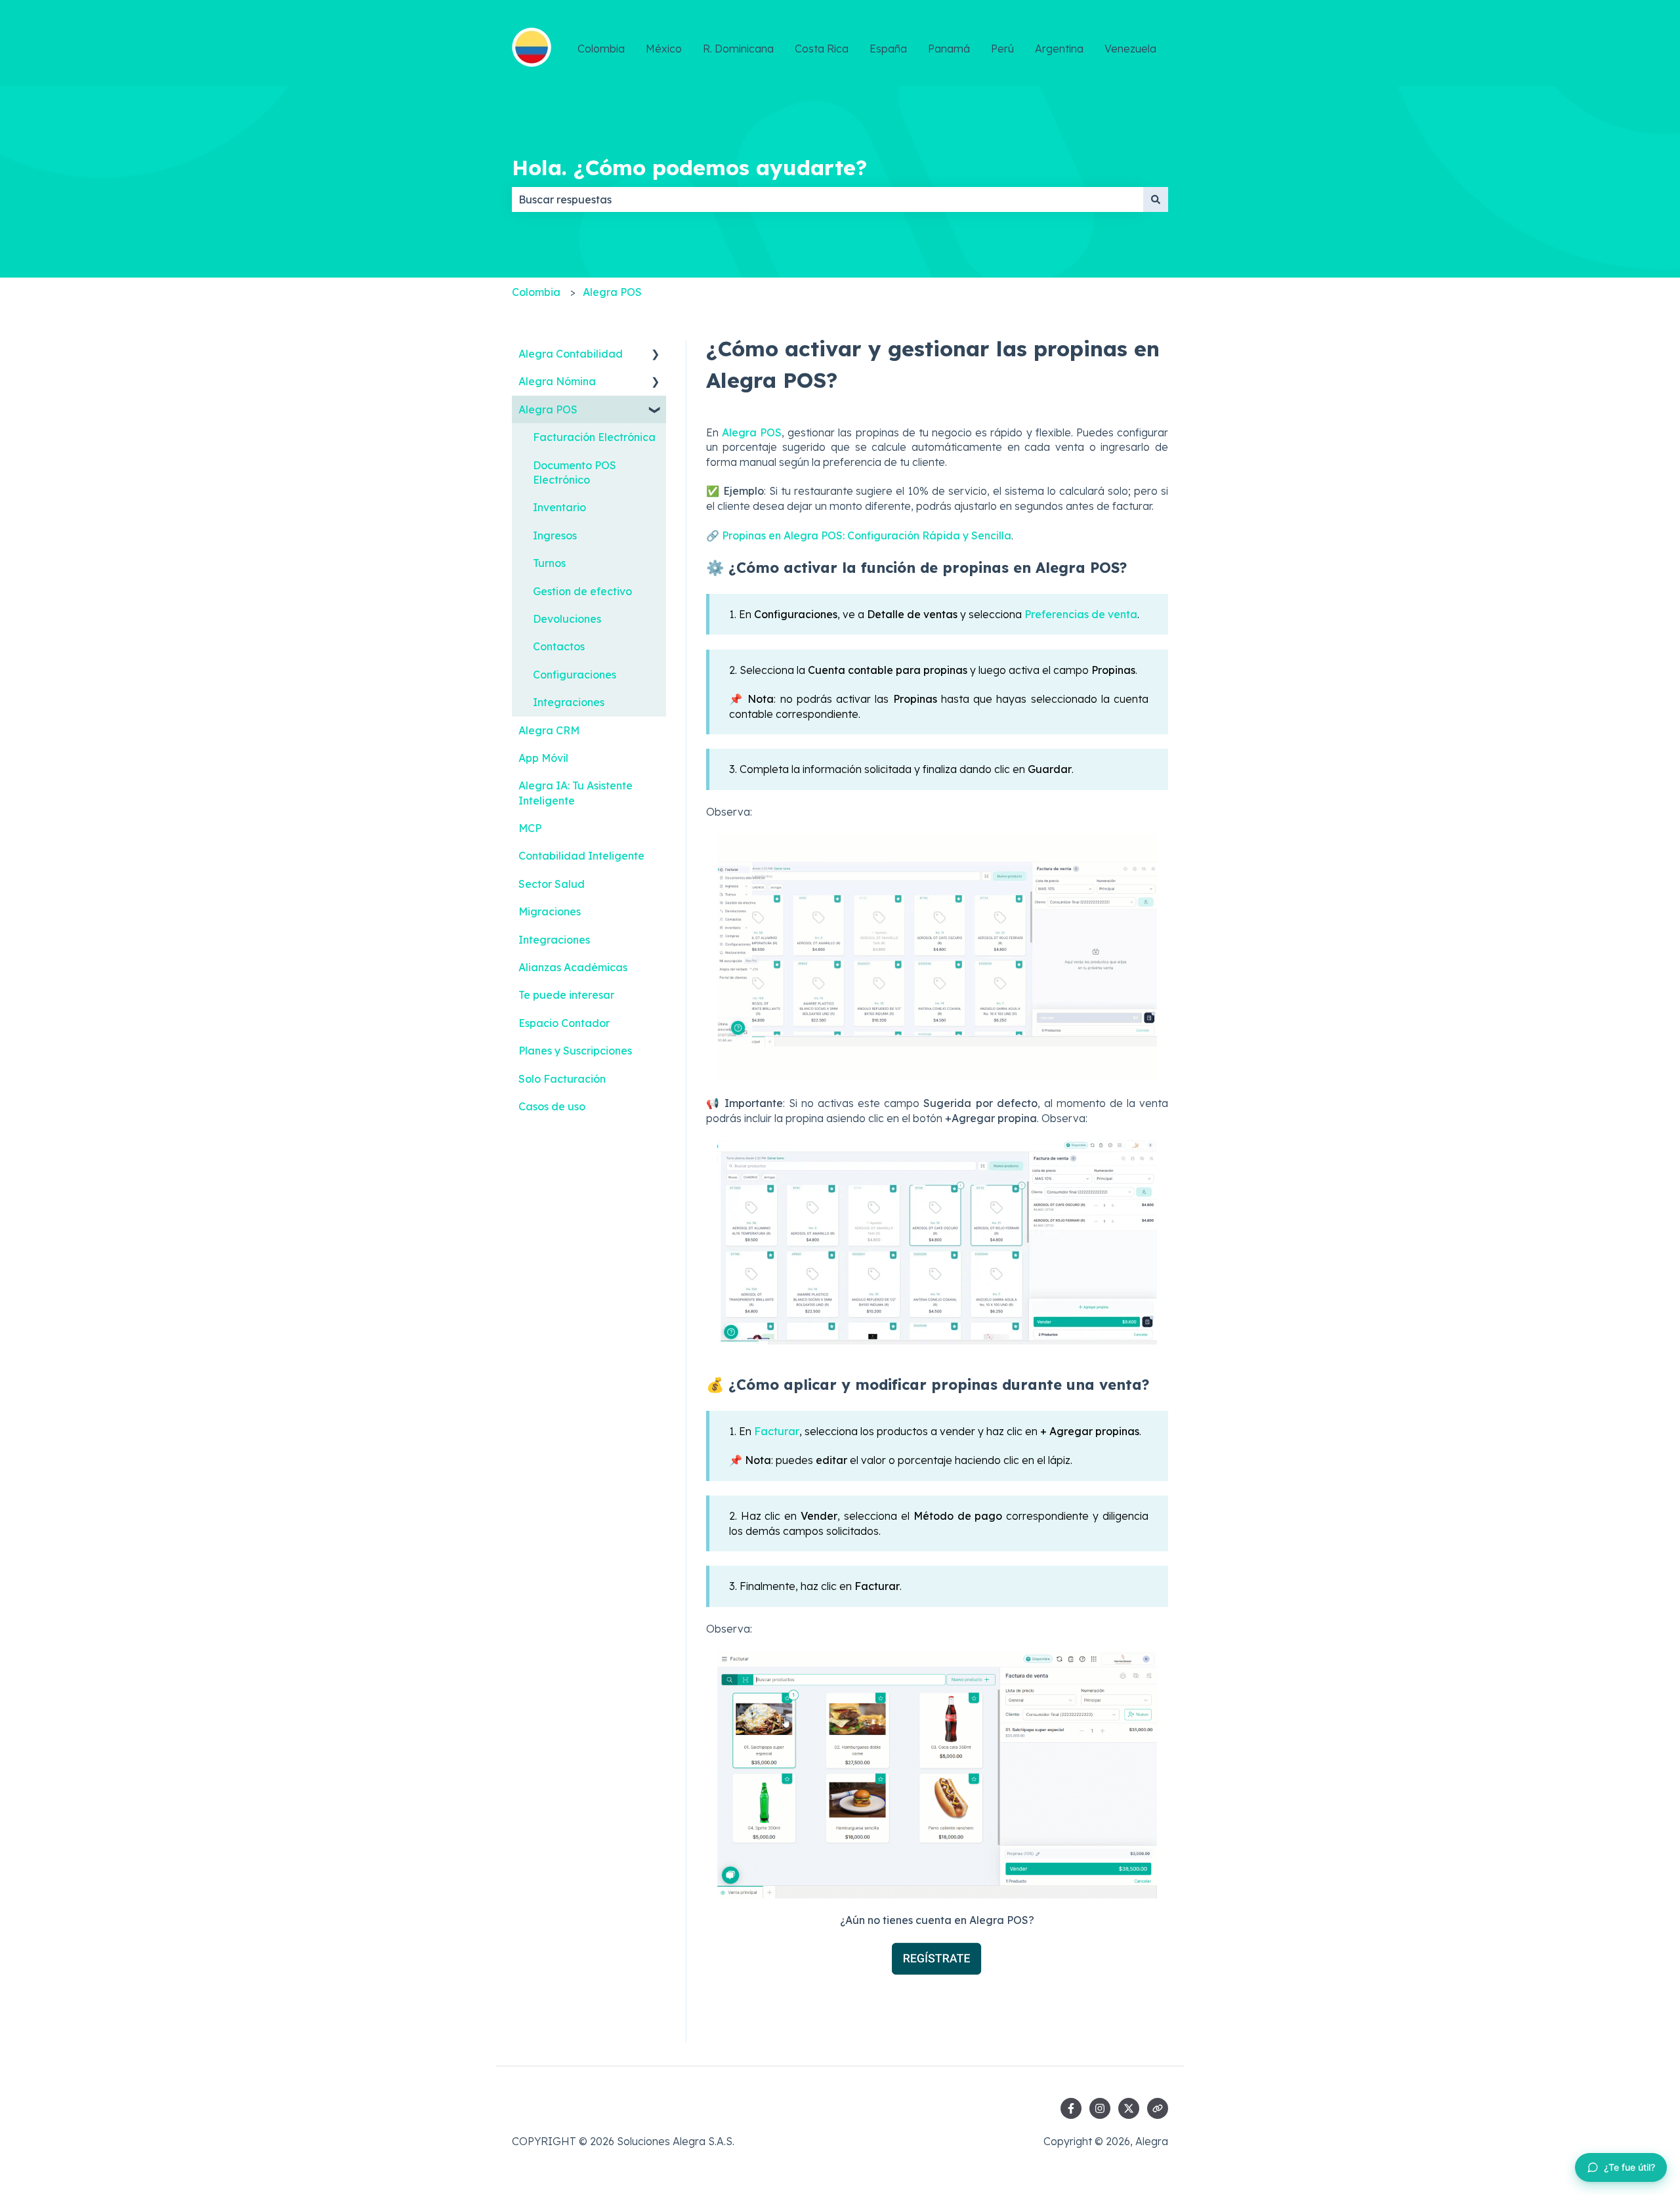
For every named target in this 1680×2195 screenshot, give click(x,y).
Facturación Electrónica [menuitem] (594, 437)
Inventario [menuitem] (559, 507)
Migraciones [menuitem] (550, 911)
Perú (1002, 49)
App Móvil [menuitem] (543, 758)
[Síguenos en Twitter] (1129, 2108)
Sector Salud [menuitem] (552, 884)
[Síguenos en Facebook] (1071, 2108)
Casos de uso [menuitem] (552, 1106)
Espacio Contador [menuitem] (564, 1023)
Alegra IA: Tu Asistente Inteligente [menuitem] (576, 793)
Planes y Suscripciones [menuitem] (575, 1051)
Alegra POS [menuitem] (548, 409)
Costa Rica (822, 49)
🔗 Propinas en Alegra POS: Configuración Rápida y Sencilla (859, 535)
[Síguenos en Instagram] (1100, 2108)
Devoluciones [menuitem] (567, 619)
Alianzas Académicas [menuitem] (573, 967)
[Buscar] (1156, 199)
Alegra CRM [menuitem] (549, 730)
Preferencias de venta (1081, 614)
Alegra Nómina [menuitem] (557, 381)
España (888, 49)
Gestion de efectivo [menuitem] (582, 591)
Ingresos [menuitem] (555, 535)
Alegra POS (612, 292)
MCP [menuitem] (530, 828)
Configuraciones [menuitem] (575, 675)
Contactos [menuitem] (559, 646)
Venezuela (1130, 49)
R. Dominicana (738, 49)
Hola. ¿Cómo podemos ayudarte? (689, 167)
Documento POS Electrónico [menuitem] (575, 472)
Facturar (777, 1431)
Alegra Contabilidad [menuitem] (571, 354)
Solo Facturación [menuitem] (562, 1079)
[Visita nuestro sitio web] (1158, 2108)
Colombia (601, 49)
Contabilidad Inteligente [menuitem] (581, 856)
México (664, 49)
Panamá (949, 49)
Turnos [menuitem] (549, 563)
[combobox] (828, 199)
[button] (656, 355)
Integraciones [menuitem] (569, 702)
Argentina (1059, 49)
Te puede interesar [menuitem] (566, 995)
